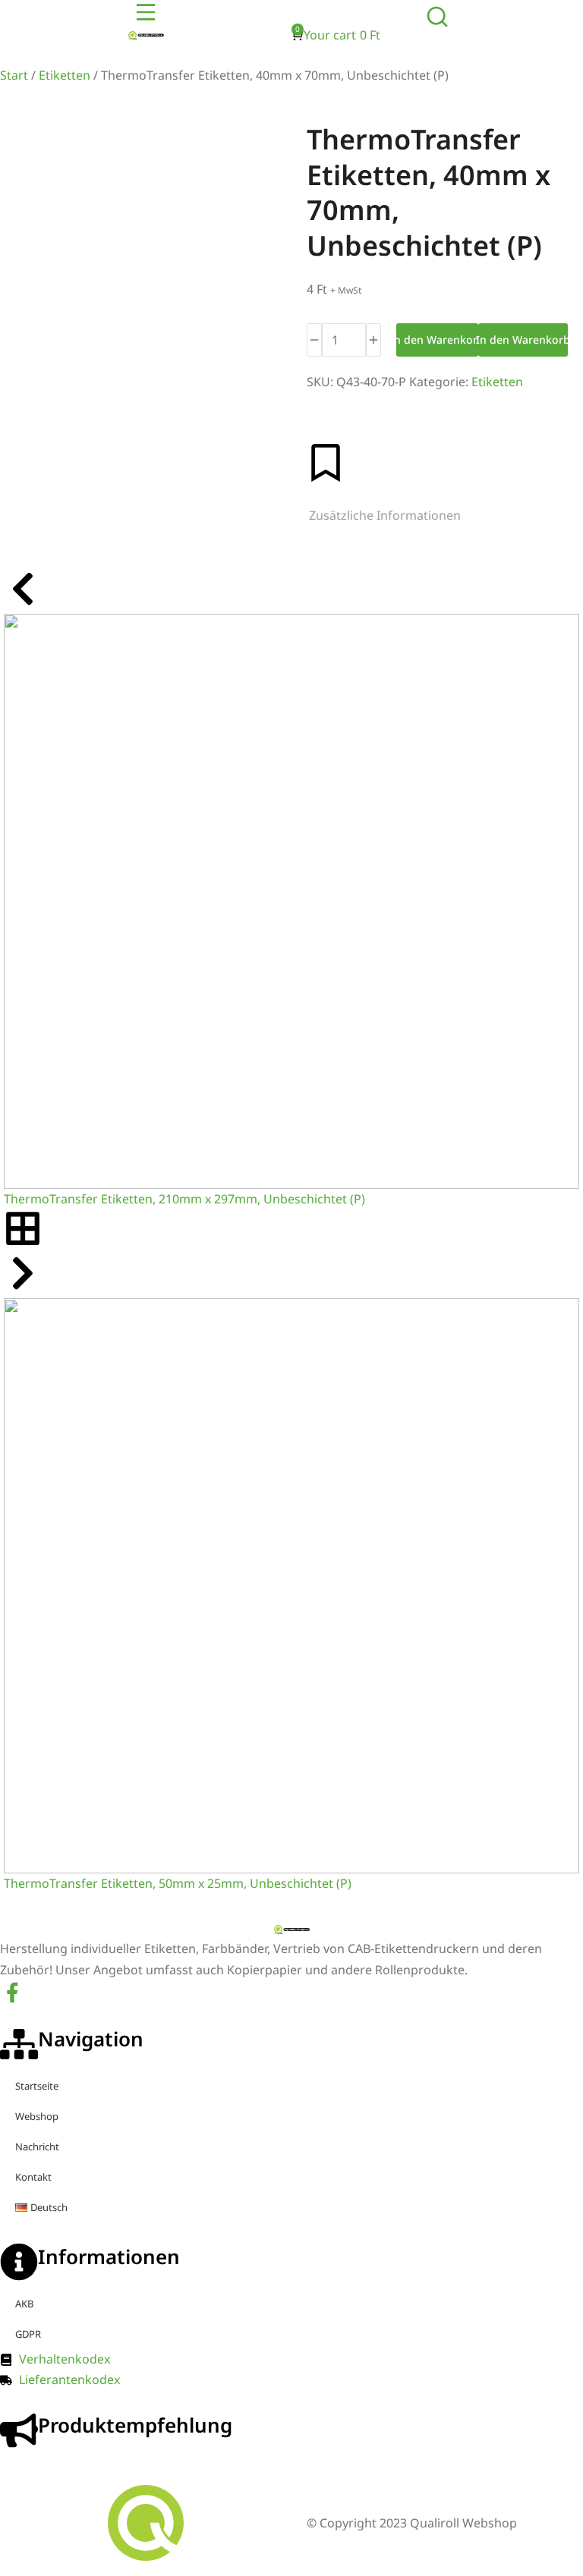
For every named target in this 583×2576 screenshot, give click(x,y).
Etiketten (65, 75)
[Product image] (291, 901)
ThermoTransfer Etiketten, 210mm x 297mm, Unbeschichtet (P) (184, 1199)
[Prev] (23, 603)
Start (14, 75)
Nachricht (37, 2147)
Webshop (37, 2116)
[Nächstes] (23, 1288)
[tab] (385, 516)
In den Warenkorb (437, 340)
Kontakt (33, 2177)
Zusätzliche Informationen (385, 515)
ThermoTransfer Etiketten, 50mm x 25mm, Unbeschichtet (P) (178, 1883)
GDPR (28, 2334)
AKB (24, 2304)
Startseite (37, 2086)
